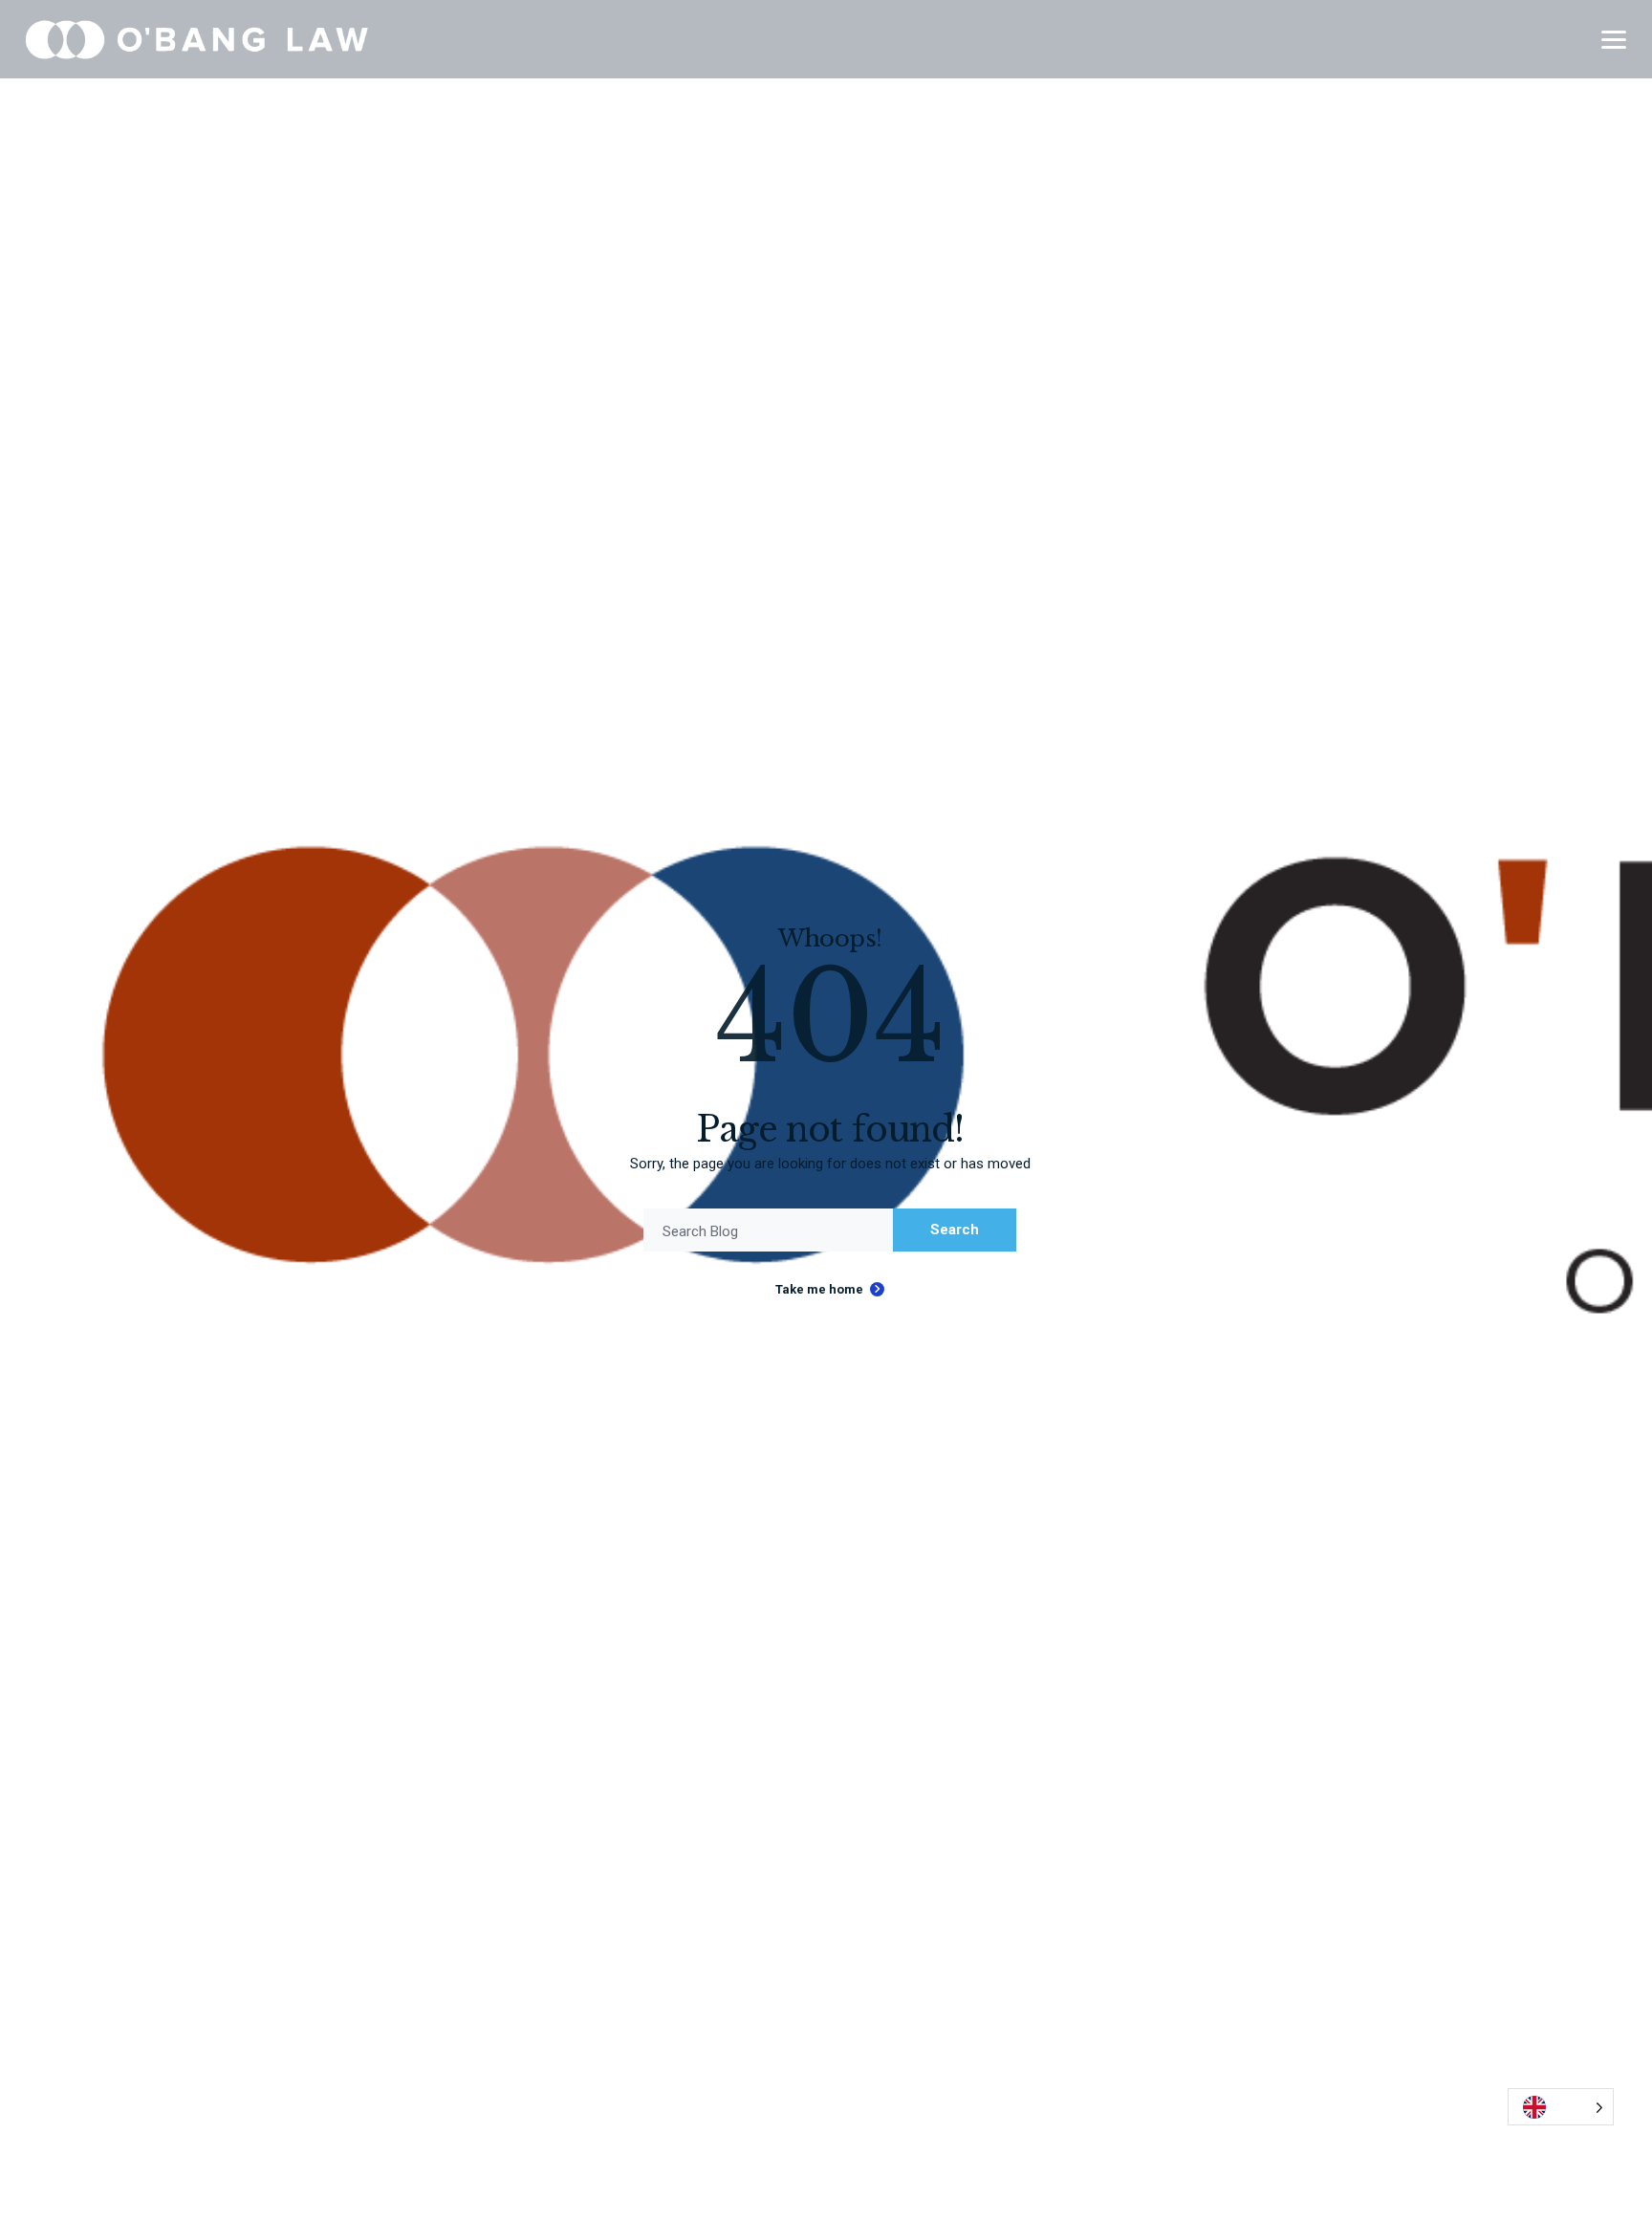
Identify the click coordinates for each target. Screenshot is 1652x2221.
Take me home (819, 1289)
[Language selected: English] (1561, 2107)
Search (955, 1230)
